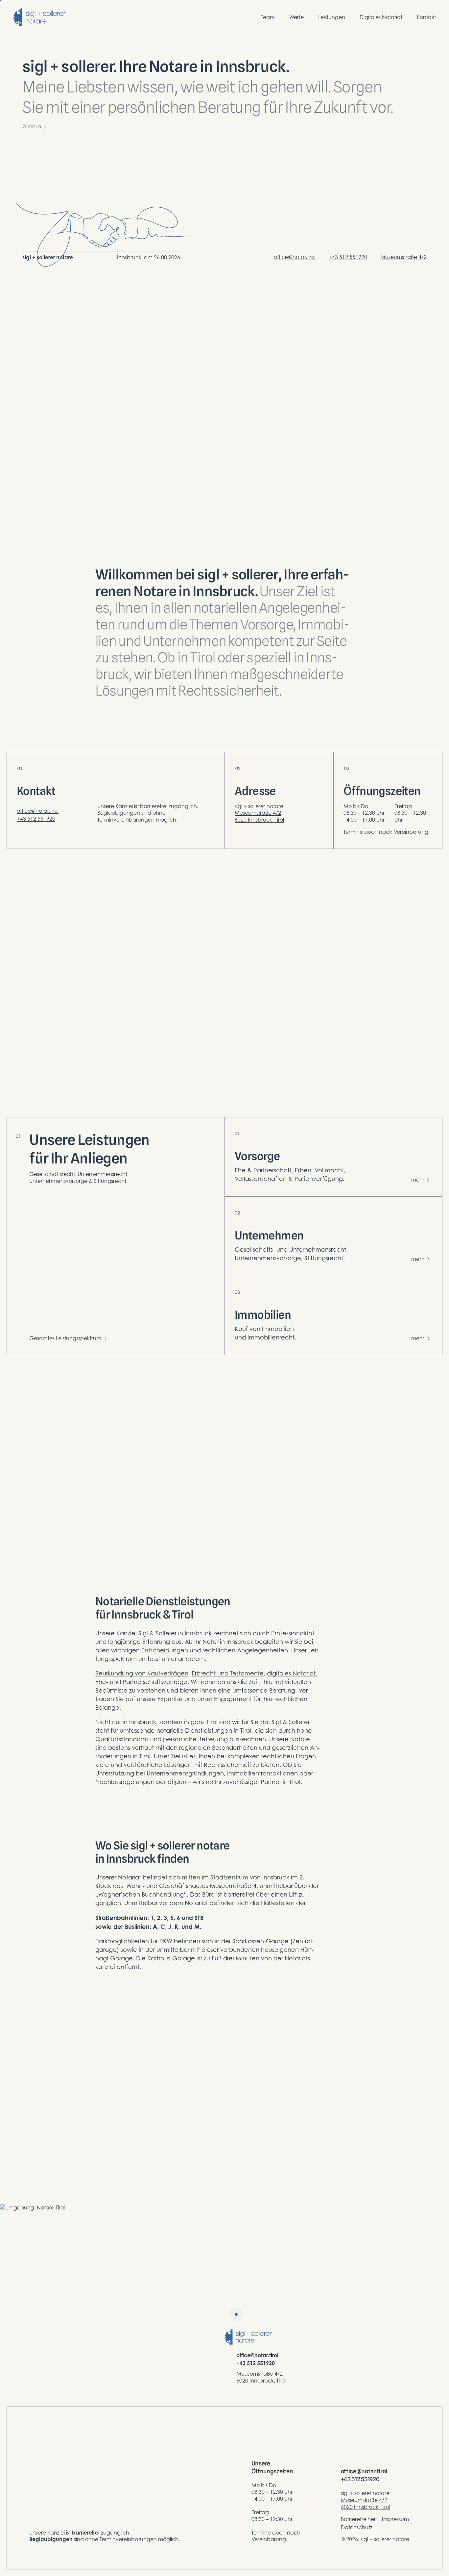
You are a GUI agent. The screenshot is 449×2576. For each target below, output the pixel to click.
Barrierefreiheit (359, 2519)
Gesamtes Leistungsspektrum (65, 1338)
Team (268, 17)
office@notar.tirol (295, 257)
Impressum (395, 2519)
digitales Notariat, (292, 1673)
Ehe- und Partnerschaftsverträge (141, 1682)
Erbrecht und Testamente (228, 1673)
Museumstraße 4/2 (403, 257)
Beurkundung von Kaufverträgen (142, 1673)
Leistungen (332, 17)
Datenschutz (357, 2527)
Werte (296, 17)
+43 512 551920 (348, 257)
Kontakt (426, 17)
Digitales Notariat (381, 17)
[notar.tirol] (39, 17)
